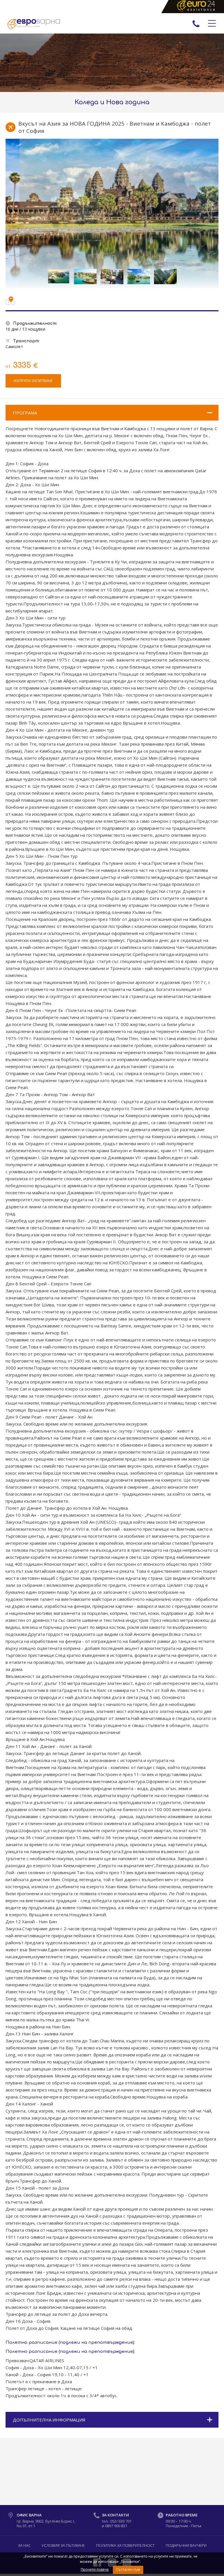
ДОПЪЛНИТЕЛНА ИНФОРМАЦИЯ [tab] (49, 2420)
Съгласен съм (128, 2569)
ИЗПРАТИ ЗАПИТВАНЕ (33, 381)
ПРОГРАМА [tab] (25, 413)
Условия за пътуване (63, 2545)
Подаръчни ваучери (186, 2545)
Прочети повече (95, 2569)
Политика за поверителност (125, 2545)
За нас (24, 2545)
